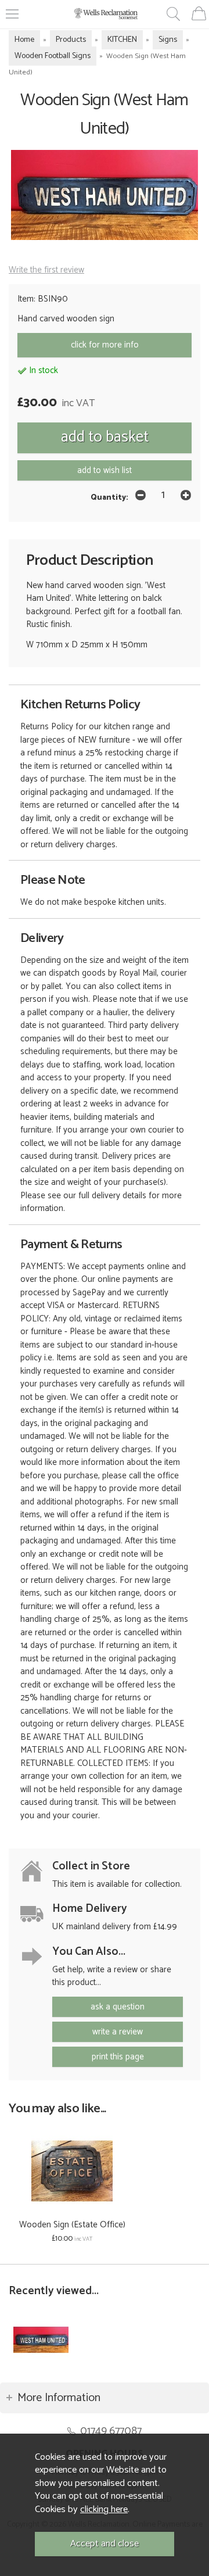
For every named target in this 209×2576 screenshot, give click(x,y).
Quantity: (109, 497)
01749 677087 (111, 2431)
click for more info (105, 345)
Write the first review (46, 270)
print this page (118, 2057)
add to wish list (105, 470)
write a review (118, 2032)
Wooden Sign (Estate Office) (72, 2225)
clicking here (104, 2509)
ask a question (118, 2007)
